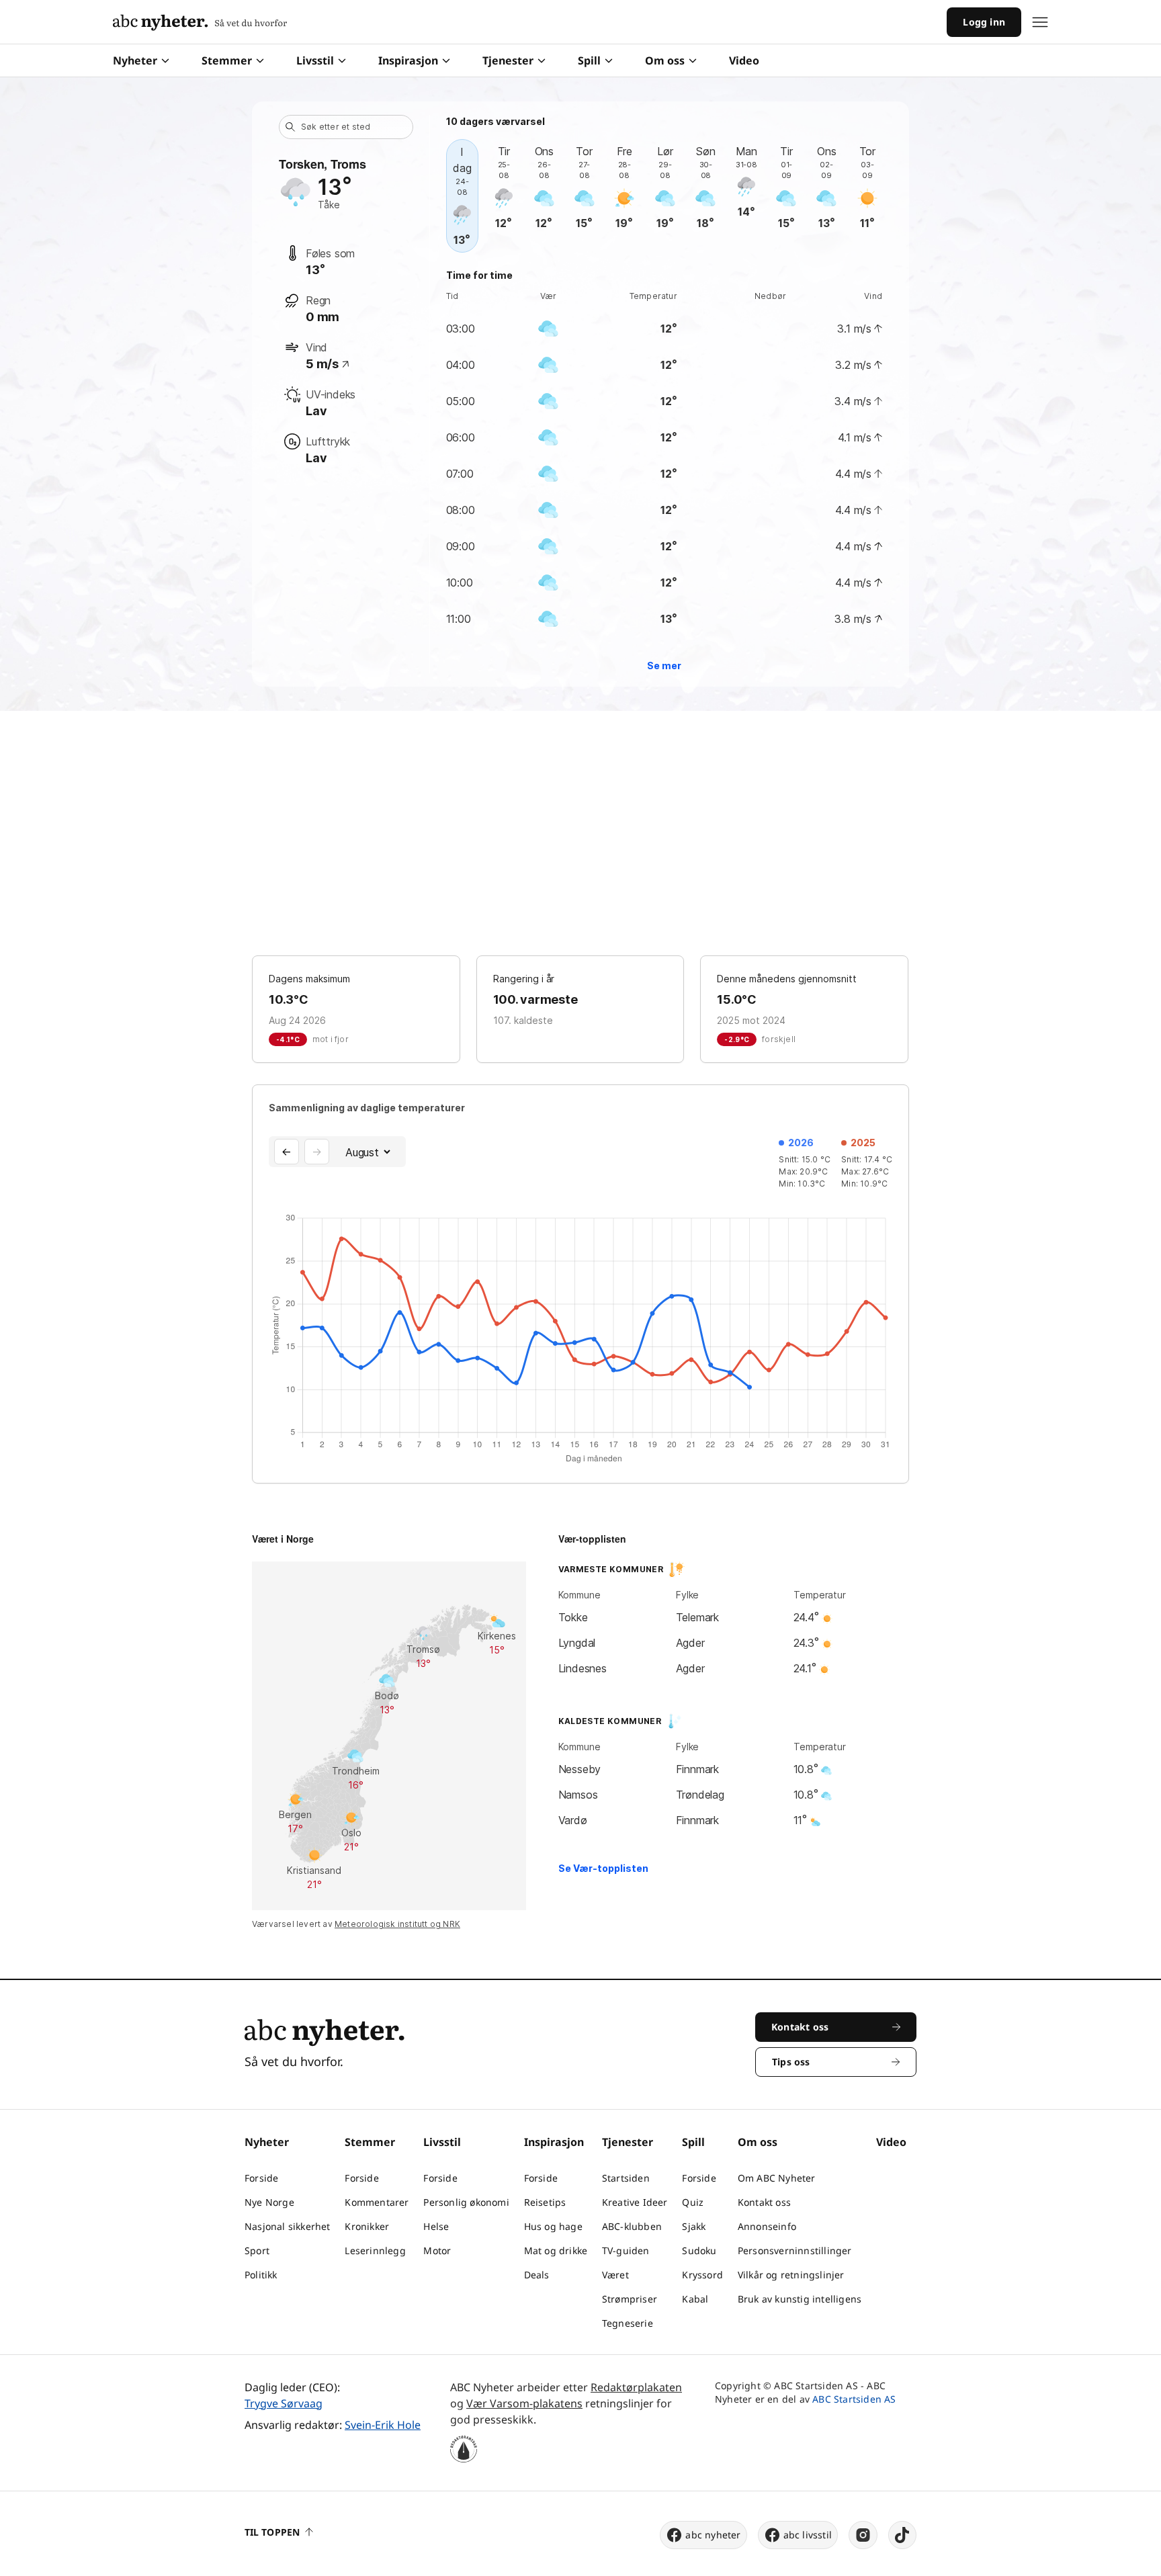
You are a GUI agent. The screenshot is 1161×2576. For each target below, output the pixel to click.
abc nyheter (713, 2535)
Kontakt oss (764, 2202)
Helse (436, 2226)
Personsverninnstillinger (795, 2250)
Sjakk (694, 2226)
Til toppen (272, 2532)
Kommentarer (377, 2202)
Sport (257, 2250)
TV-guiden (626, 2250)
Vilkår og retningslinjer (791, 2275)
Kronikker (367, 2226)
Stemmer (227, 60)
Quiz (693, 2202)
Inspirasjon (408, 60)
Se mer (664, 666)
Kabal (695, 2299)
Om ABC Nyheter (777, 2178)
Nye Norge (269, 2202)
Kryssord (702, 2275)
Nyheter (135, 60)
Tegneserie (628, 2323)
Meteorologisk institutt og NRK (397, 1924)
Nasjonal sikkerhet (288, 2226)
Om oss (665, 60)
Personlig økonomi (466, 2202)
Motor (437, 2250)
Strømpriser (630, 2299)
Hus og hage (553, 2226)
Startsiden (626, 2178)
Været (615, 2275)
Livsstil (315, 60)
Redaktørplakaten (636, 2387)
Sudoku (699, 2250)
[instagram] (863, 2535)
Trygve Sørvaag (284, 2403)
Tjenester (508, 60)
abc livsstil (808, 2535)
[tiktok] (902, 2535)
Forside (261, 2178)
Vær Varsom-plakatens (524, 2403)
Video (744, 60)
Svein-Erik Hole (383, 2425)
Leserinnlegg (375, 2250)
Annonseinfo (767, 2226)
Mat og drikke (556, 2250)
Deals (537, 2275)
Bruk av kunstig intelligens (800, 2299)
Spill (589, 60)
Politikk (261, 2275)
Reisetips (545, 2202)
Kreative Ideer (635, 2202)
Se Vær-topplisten (603, 1868)
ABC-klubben (632, 2226)
